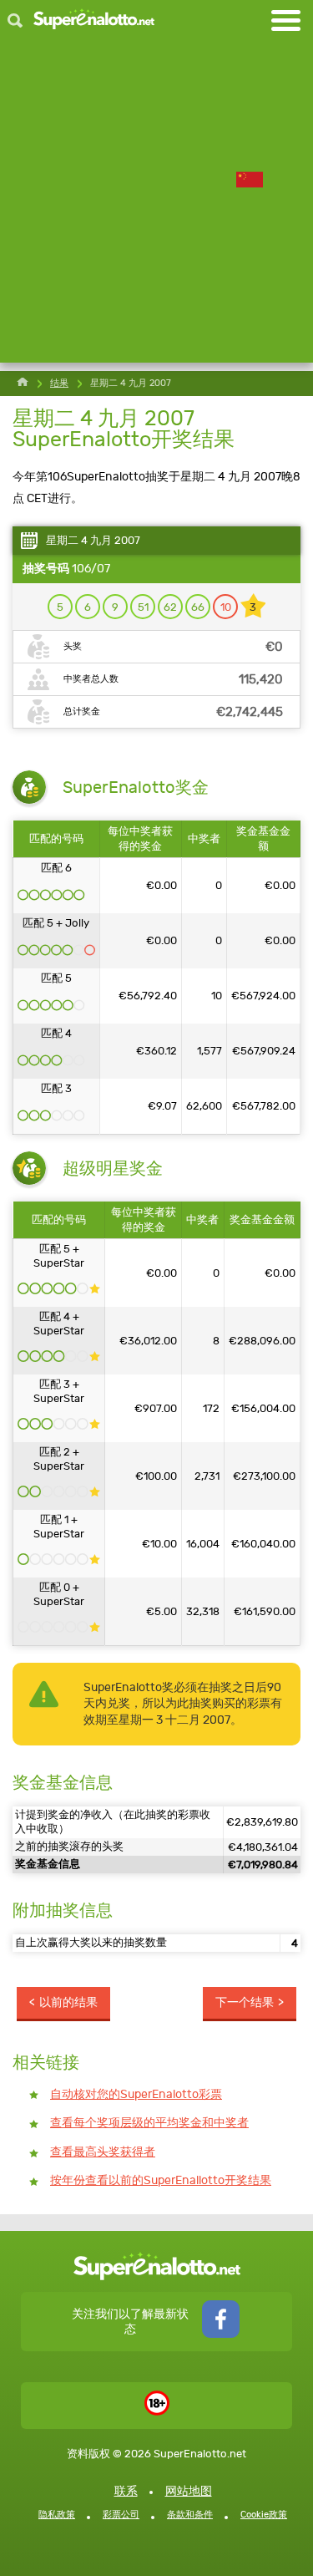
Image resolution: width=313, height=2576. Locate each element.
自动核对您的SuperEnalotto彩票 (136, 2094)
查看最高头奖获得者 (103, 2152)
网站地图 (189, 2491)
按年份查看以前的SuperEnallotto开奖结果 (161, 2180)
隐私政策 (57, 2515)
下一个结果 (245, 2002)
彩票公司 (121, 2515)
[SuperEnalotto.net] (94, 20)
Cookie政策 (264, 2515)
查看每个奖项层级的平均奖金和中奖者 (149, 2123)
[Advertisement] (156, 206)
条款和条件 (190, 2515)
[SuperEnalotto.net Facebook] (221, 2334)
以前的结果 (68, 2002)
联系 (126, 2491)
